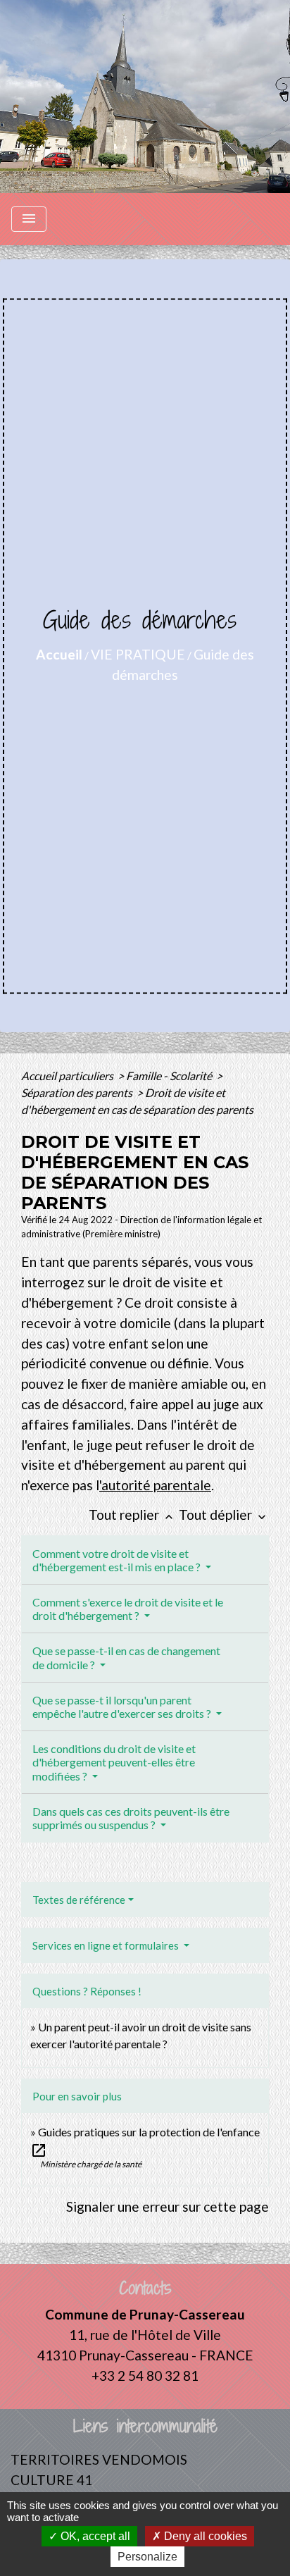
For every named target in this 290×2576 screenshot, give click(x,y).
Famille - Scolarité (170, 1076)
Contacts (145, 2288)
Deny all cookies (204, 2536)
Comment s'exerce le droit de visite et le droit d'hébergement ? (128, 1609)
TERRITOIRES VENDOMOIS (99, 2459)
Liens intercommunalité (145, 2426)
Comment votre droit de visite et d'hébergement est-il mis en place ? (118, 1560)
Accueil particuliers (68, 1076)
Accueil (59, 654)
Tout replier (132, 1515)
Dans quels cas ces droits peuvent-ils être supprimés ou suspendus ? (131, 1818)
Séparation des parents (78, 1092)
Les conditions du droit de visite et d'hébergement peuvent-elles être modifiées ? (114, 1762)
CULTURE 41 (51, 2480)
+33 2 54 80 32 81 (145, 2376)
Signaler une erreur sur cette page (168, 2206)
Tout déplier (224, 1515)
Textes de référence (79, 1900)
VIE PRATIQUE (138, 654)
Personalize (147, 2557)
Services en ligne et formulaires (107, 1945)
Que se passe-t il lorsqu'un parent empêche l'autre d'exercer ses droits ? (123, 1707)
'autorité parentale (155, 1485)
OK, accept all (94, 2536)
